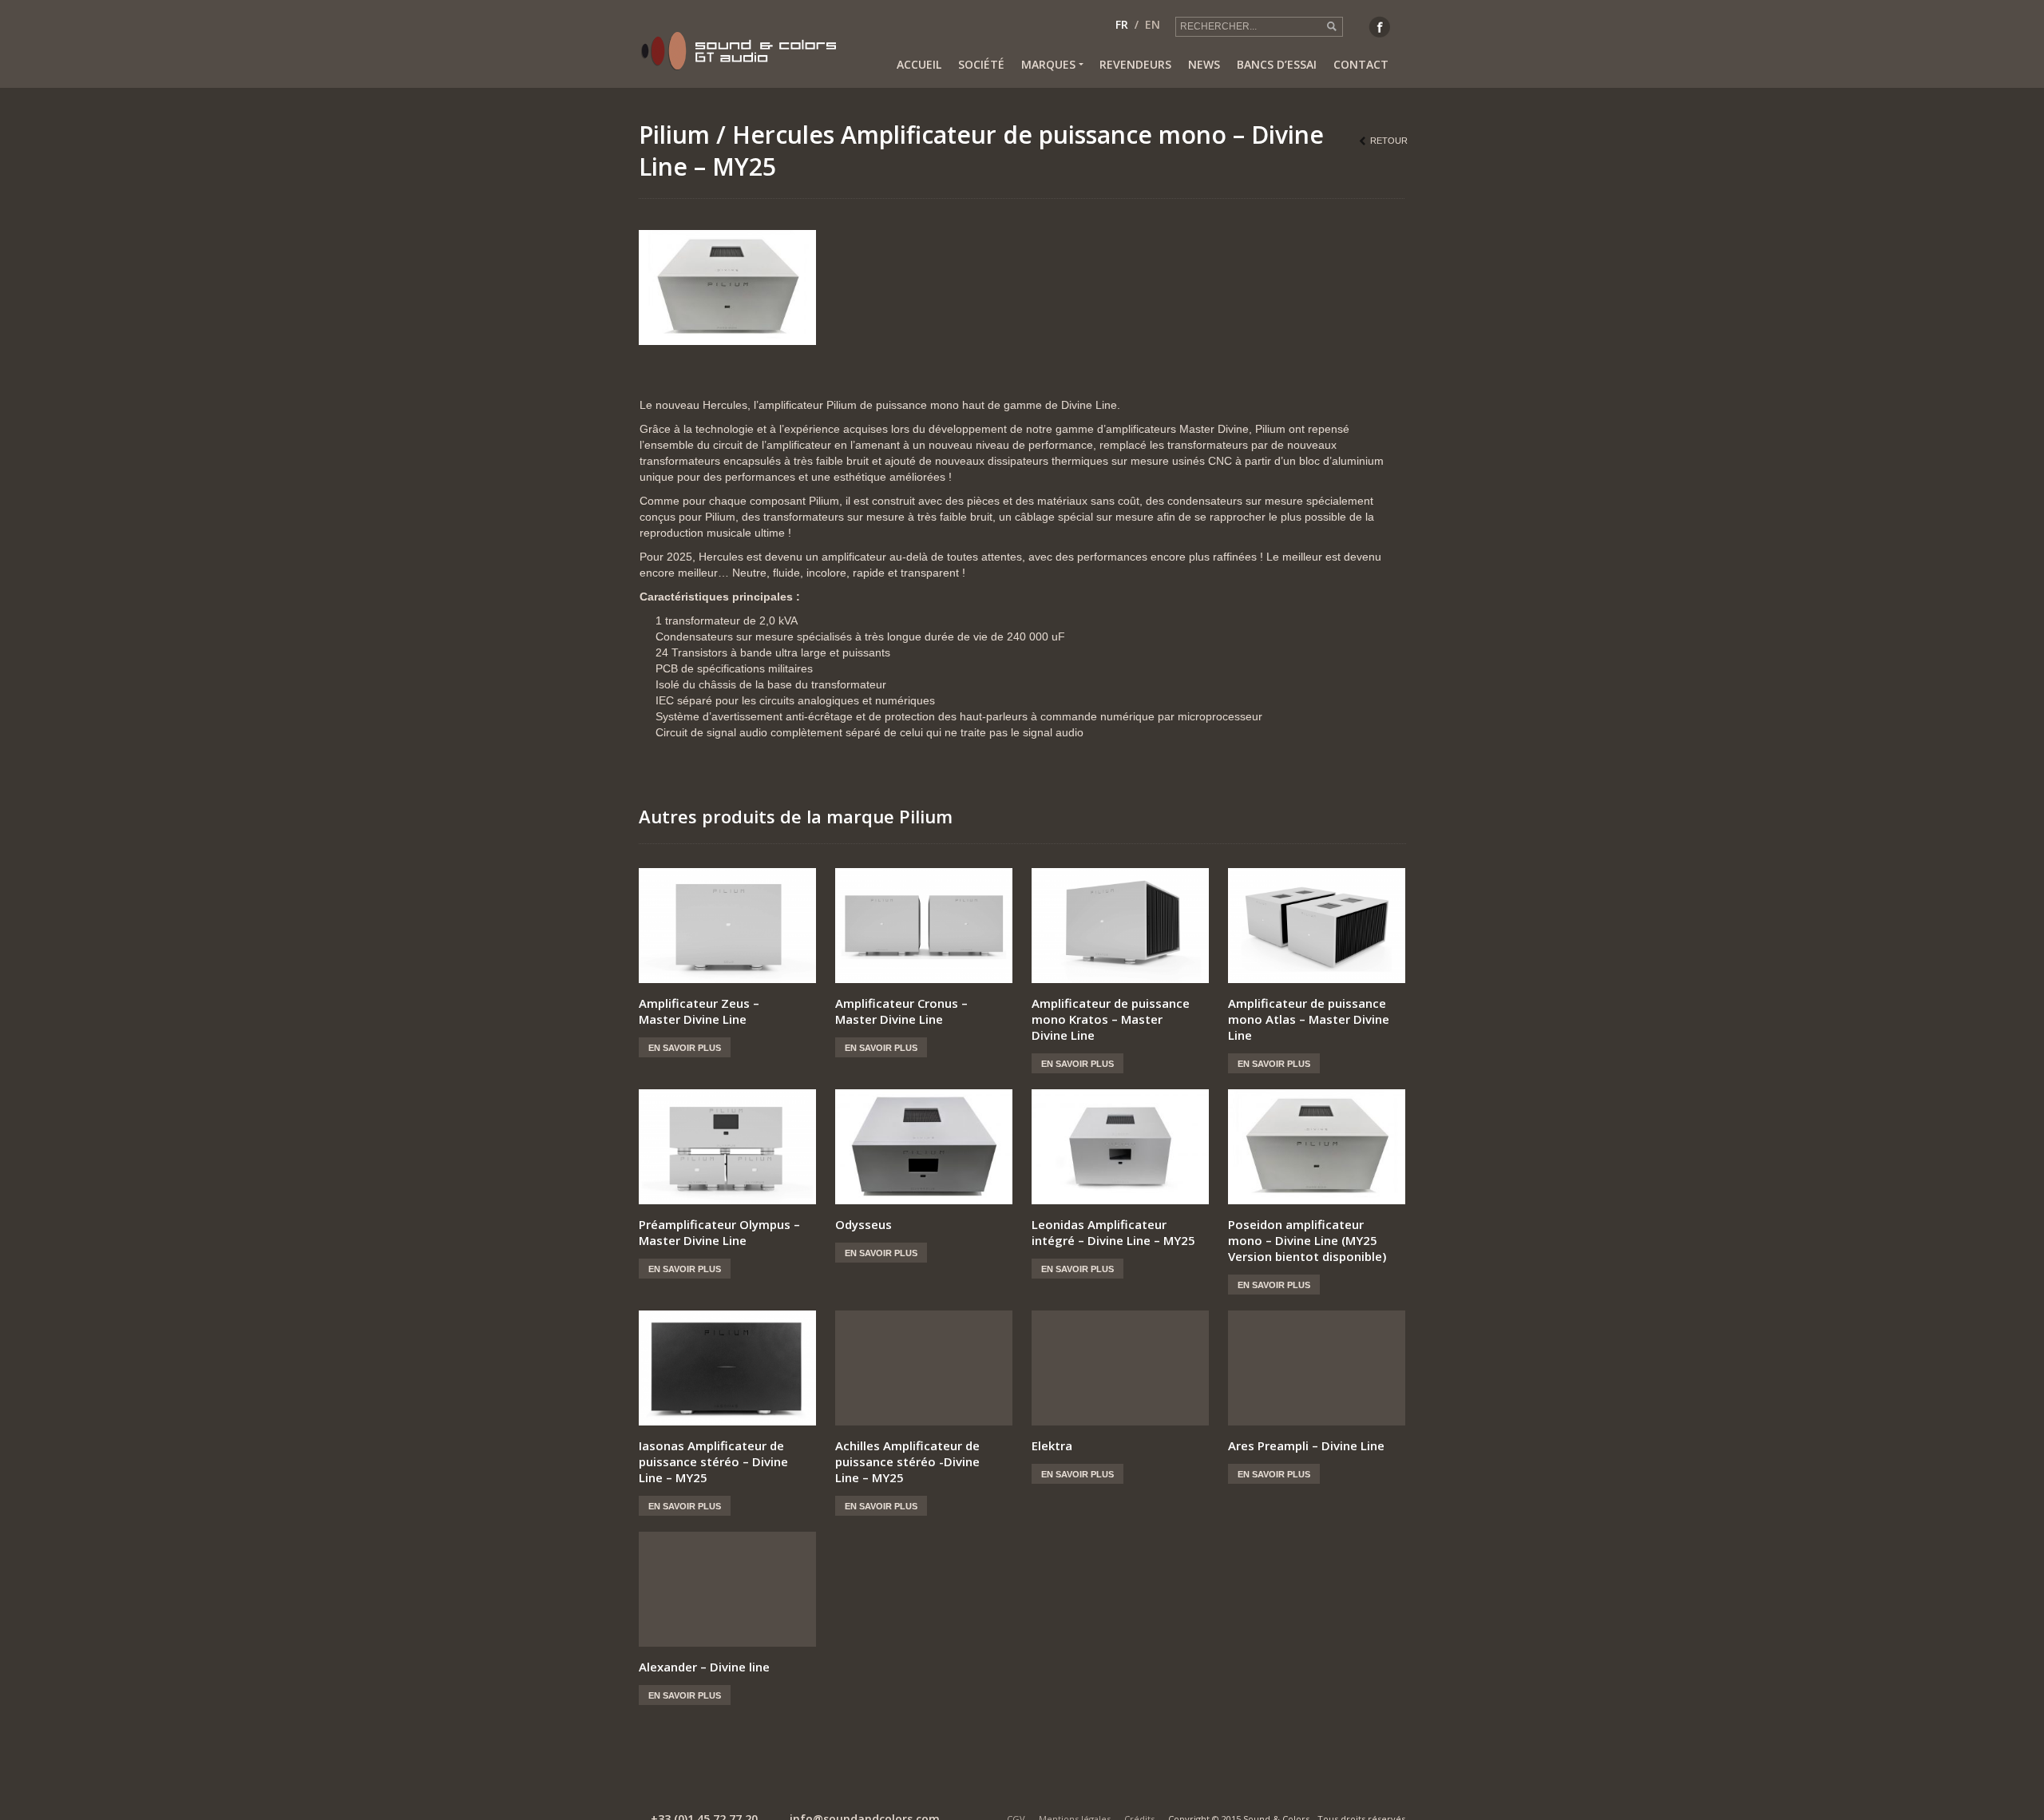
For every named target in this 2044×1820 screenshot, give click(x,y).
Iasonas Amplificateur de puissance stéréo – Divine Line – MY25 (713, 1461)
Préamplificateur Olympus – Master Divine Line (719, 1232)
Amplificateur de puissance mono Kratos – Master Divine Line (1111, 1019)
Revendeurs (1135, 64)
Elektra (1052, 1445)
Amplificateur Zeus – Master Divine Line (699, 1011)
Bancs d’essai (1277, 64)
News (1204, 64)
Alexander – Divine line (704, 1667)
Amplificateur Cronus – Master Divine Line (901, 1011)
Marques (1048, 64)
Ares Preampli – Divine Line (1306, 1445)
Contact (1361, 64)
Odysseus (864, 1224)
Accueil (919, 64)
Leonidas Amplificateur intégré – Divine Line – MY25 (1113, 1232)
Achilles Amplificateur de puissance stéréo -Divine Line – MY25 (907, 1461)
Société (981, 64)
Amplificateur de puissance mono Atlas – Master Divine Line (1309, 1019)
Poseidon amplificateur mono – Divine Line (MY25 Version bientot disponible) (1307, 1240)
